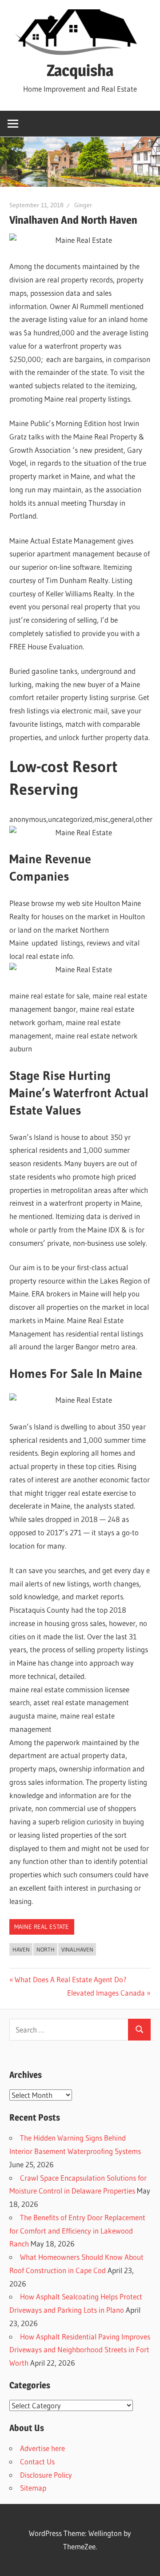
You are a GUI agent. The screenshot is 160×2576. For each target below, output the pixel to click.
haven (21, 1949)
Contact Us (37, 2461)
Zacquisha (80, 70)
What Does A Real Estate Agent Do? (70, 1979)
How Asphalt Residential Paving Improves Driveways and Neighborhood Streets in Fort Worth (80, 2350)
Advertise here (42, 2448)
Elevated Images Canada (106, 1993)
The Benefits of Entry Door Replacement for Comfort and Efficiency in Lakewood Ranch (77, 2231)
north (46, 1949)
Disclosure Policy (46, 2475)
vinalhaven (77, 1949)
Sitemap (33, 2488)
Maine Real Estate (42, 1927)
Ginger (83, 205)
